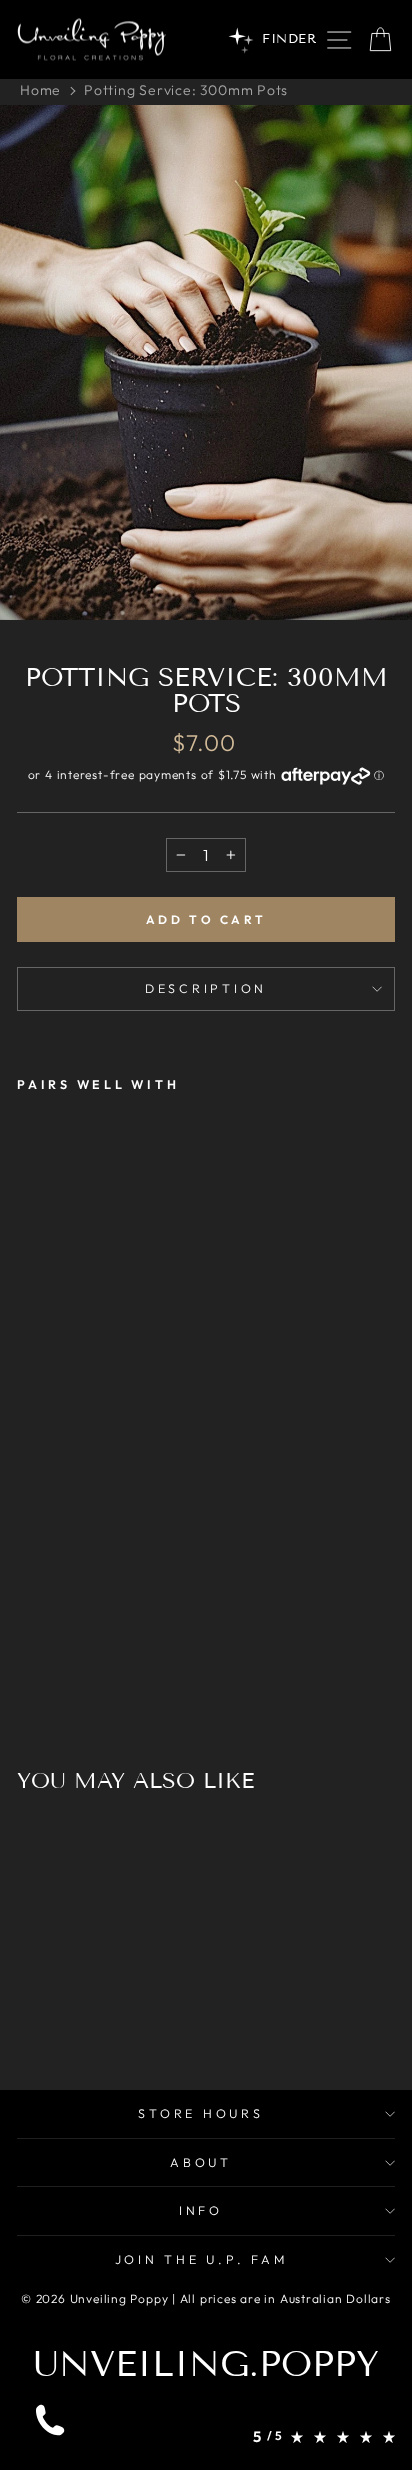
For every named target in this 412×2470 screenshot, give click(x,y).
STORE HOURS (200, 2113)
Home (40, 90)
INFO (201, 2210)
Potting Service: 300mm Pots (186, 90)
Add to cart (206, 919)
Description (206, 988)
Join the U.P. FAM (201, 2259)
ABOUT (201, 2162)
